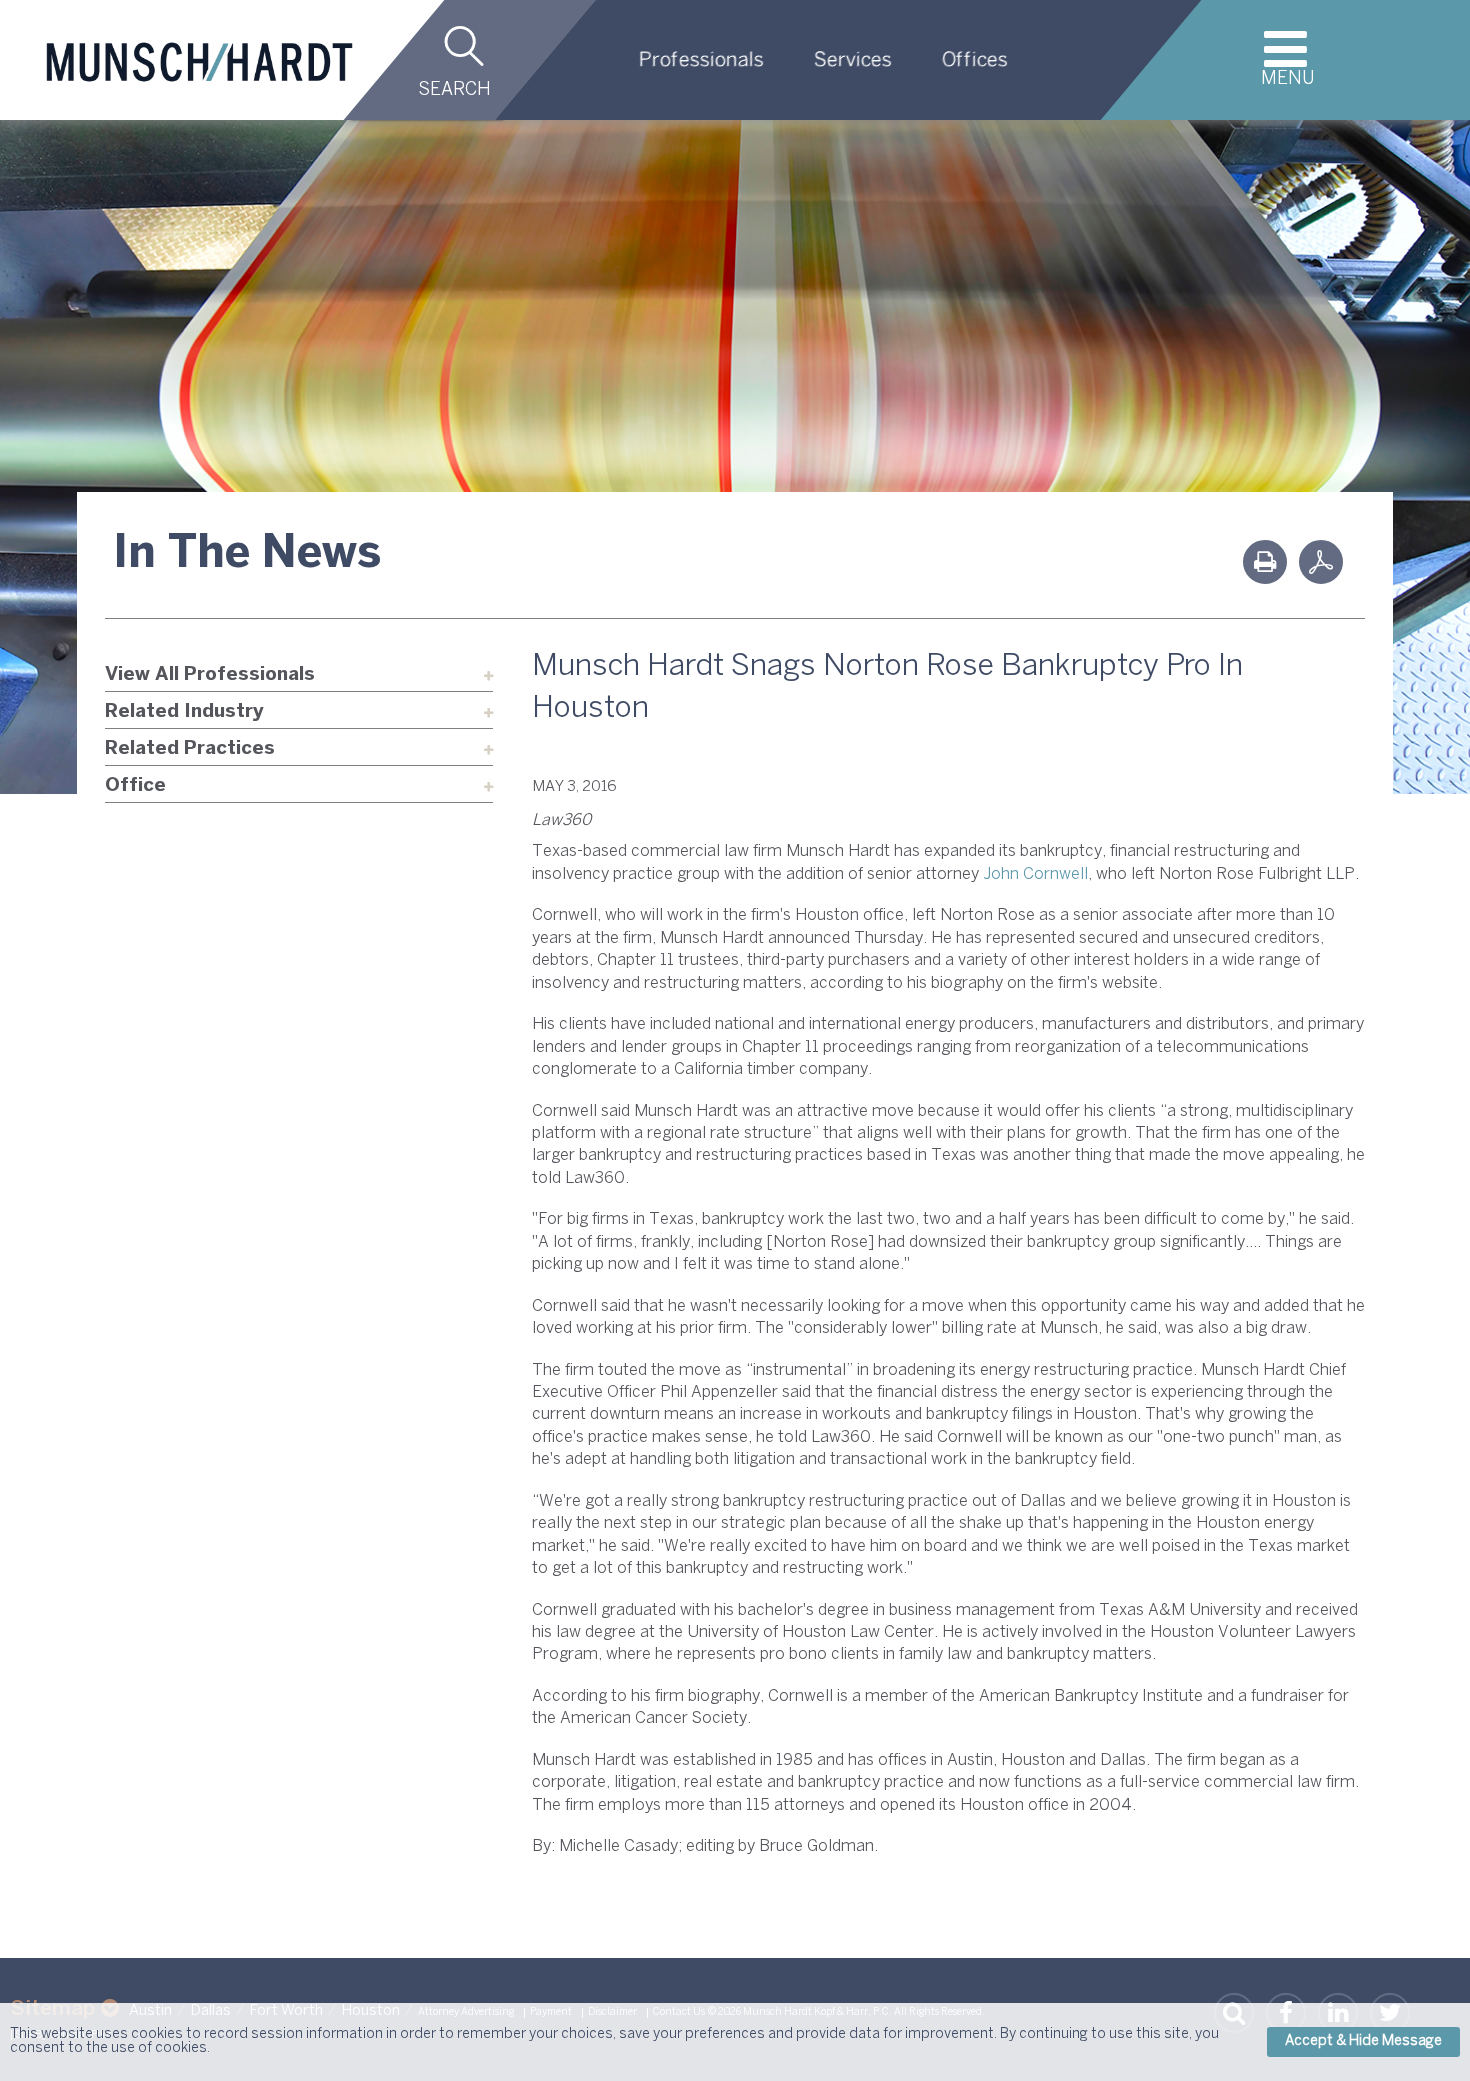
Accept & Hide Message (1363, 2041)
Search (454, 90)
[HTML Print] (1265, 562)
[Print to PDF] (1321, 562)
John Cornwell (1035, 874)
